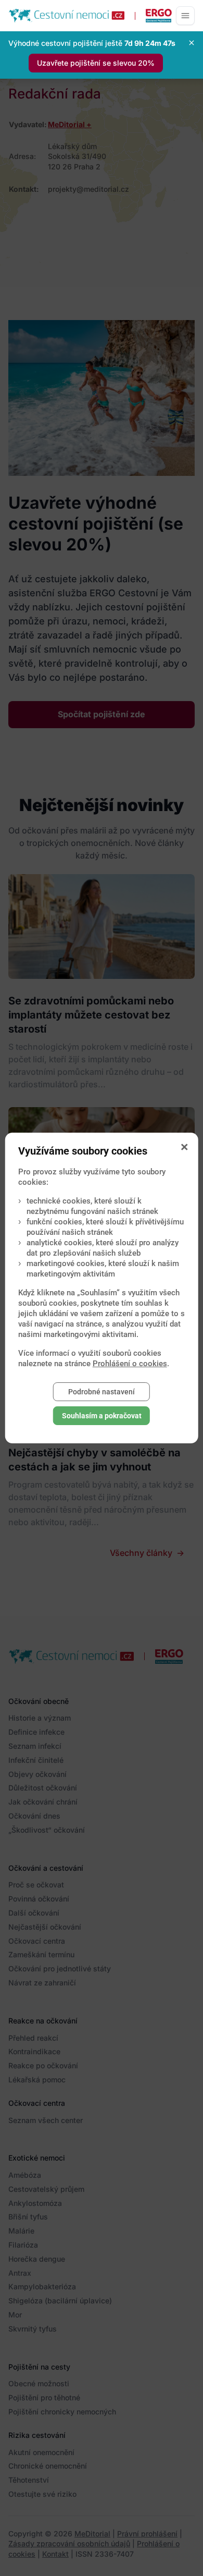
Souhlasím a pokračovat (102, 1416)
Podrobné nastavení (102, 1392)
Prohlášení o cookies (130, 1364)
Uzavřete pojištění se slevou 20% (96, 63)
